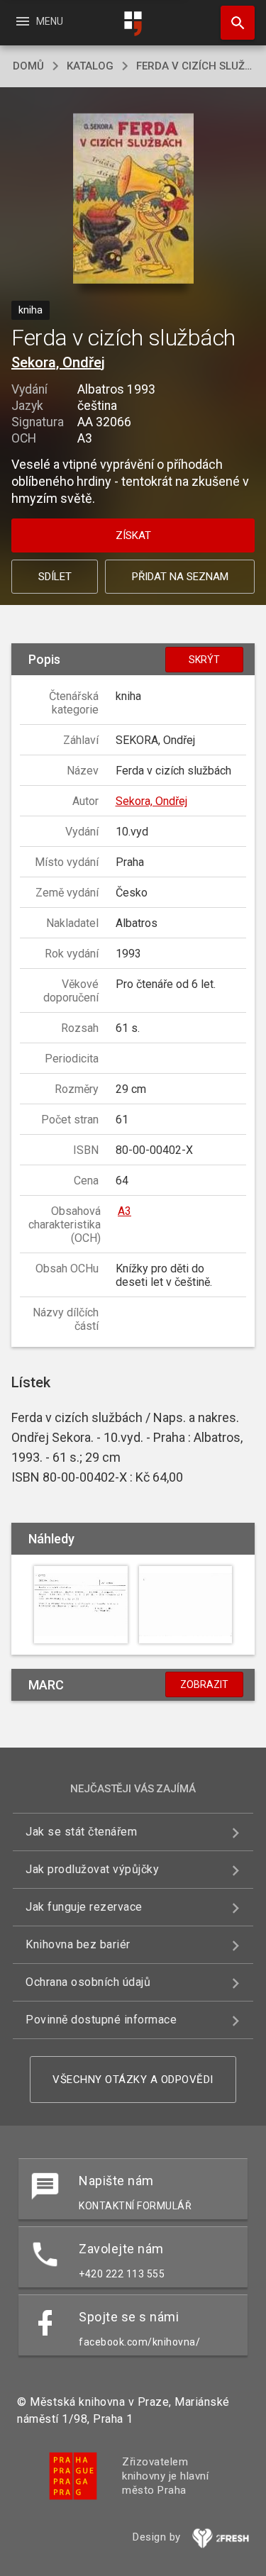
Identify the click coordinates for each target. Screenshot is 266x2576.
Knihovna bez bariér (78, 1944)
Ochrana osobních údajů (88, 1982)
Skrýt (204, 660)
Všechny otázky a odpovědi (133, 2080)
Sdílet (55, 577)
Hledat (233, 23)
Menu (39, 21)
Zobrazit (204, 1684)
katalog (90, 66)
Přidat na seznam (180, 577)
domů (28, 66)
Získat (133, 535)
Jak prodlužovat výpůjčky (92, 1869)
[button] (133, 200)
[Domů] (133, 24)
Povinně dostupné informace (101, 2020)
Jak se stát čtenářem (81, 1832)
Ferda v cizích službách (195, 66)
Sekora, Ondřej (58, 362)
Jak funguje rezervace (84, 1907)
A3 (124, 1211)
